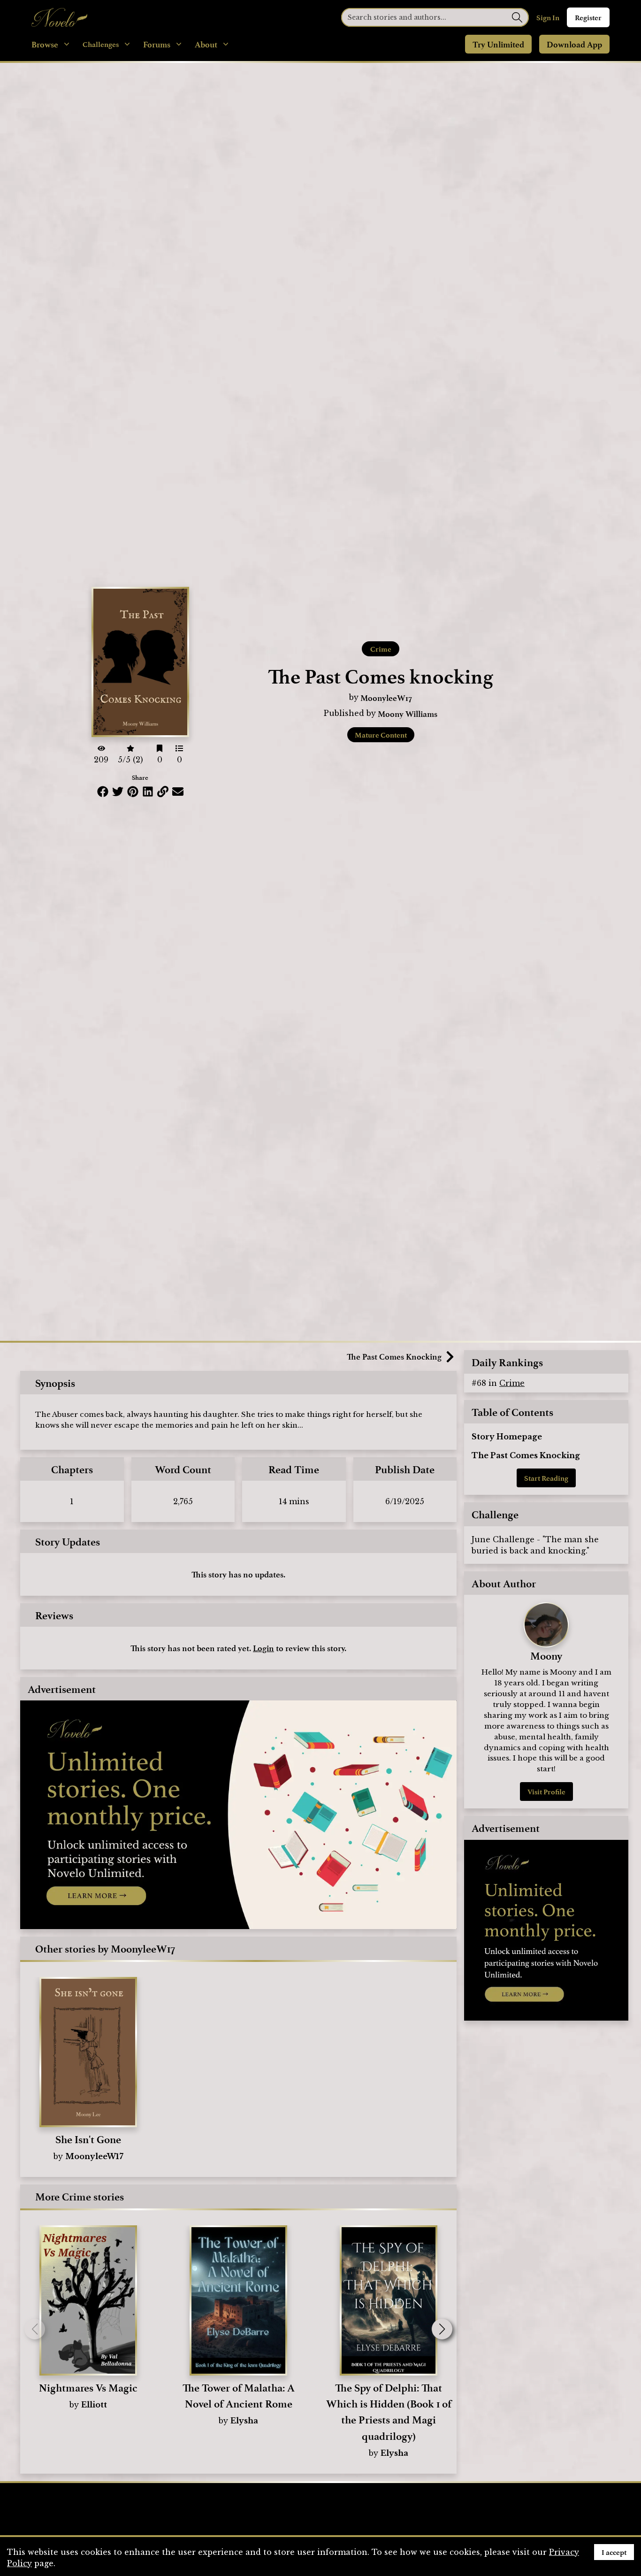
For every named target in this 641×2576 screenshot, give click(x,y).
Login (263, 1648)
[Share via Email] (178, 792)
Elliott (94, 2405)
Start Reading (546, 1478)
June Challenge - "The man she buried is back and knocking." (535, 1545)
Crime (381, 649)
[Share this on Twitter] (118, 792)
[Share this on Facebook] (103, 792)
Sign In (548, 17)
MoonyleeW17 (386, 698)
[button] (442, 2329)
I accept (614, 2552)
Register (588, 17)
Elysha (244, 2421)
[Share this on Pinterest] (133, 792)
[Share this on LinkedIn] (148, 792)
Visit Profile (546, 1792)
